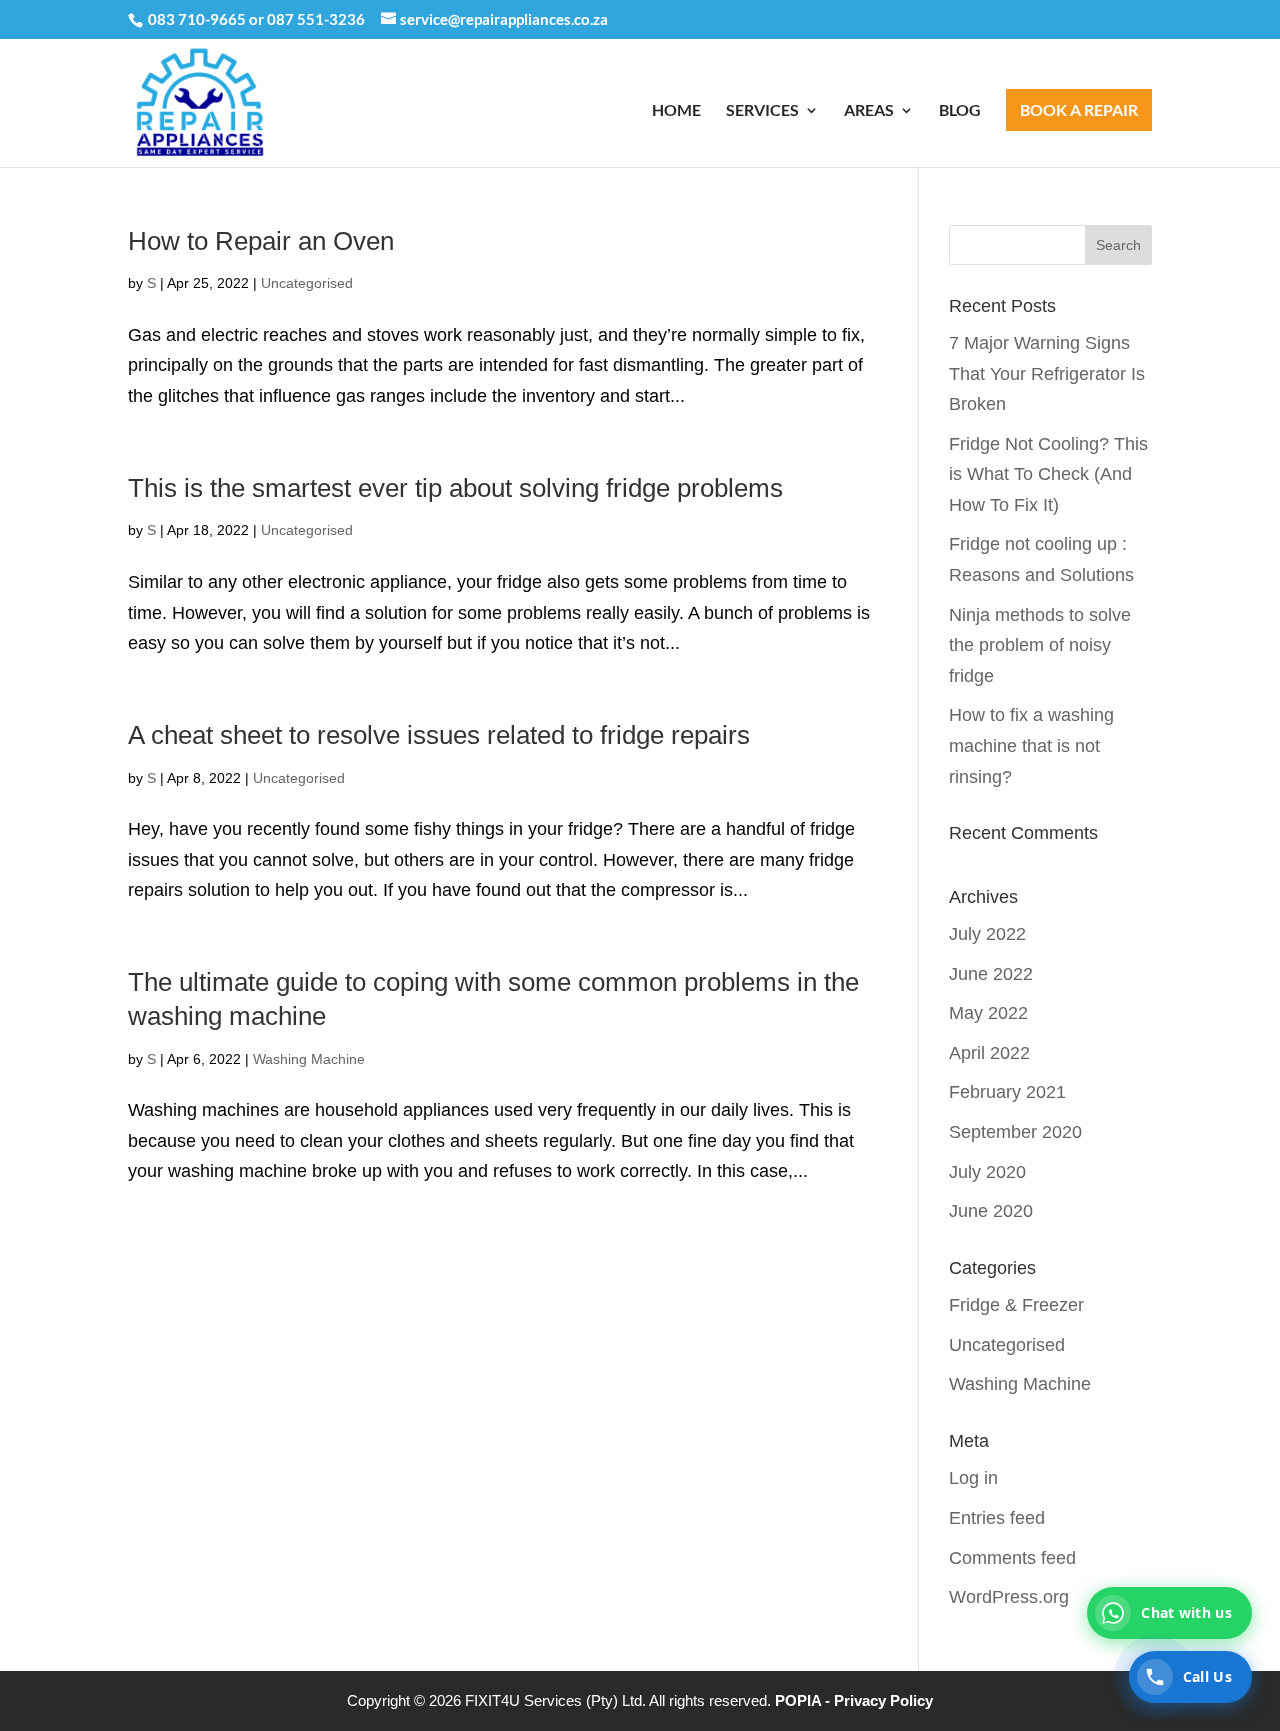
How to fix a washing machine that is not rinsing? (1031, 745)
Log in (973, 1478)
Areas (869, 111)
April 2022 (989, 1053)
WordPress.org (1009, 1597)
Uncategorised (307, 283)
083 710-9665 (197, 19)
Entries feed (997, 1518)
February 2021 (1007, 1092)
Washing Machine (309, 1059)
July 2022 (987, 934)
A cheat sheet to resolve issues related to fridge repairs (439, 735)
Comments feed (1012, 1558)
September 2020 (1015, 1132)
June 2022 (991, 974)
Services (762, 111)
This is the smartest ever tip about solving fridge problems (455, 488)
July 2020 (987, 1172)
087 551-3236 (316, 19)
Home (676, 111)
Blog (960, 111)
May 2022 (988, 1013)
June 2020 (991, 1211)
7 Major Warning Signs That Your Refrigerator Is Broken (1047, 373)
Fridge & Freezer (1016, 1305)
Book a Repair (1079, 109)
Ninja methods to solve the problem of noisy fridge (1040, 645)
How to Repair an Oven (261, 241)
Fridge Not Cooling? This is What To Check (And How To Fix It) (1048, 474)
